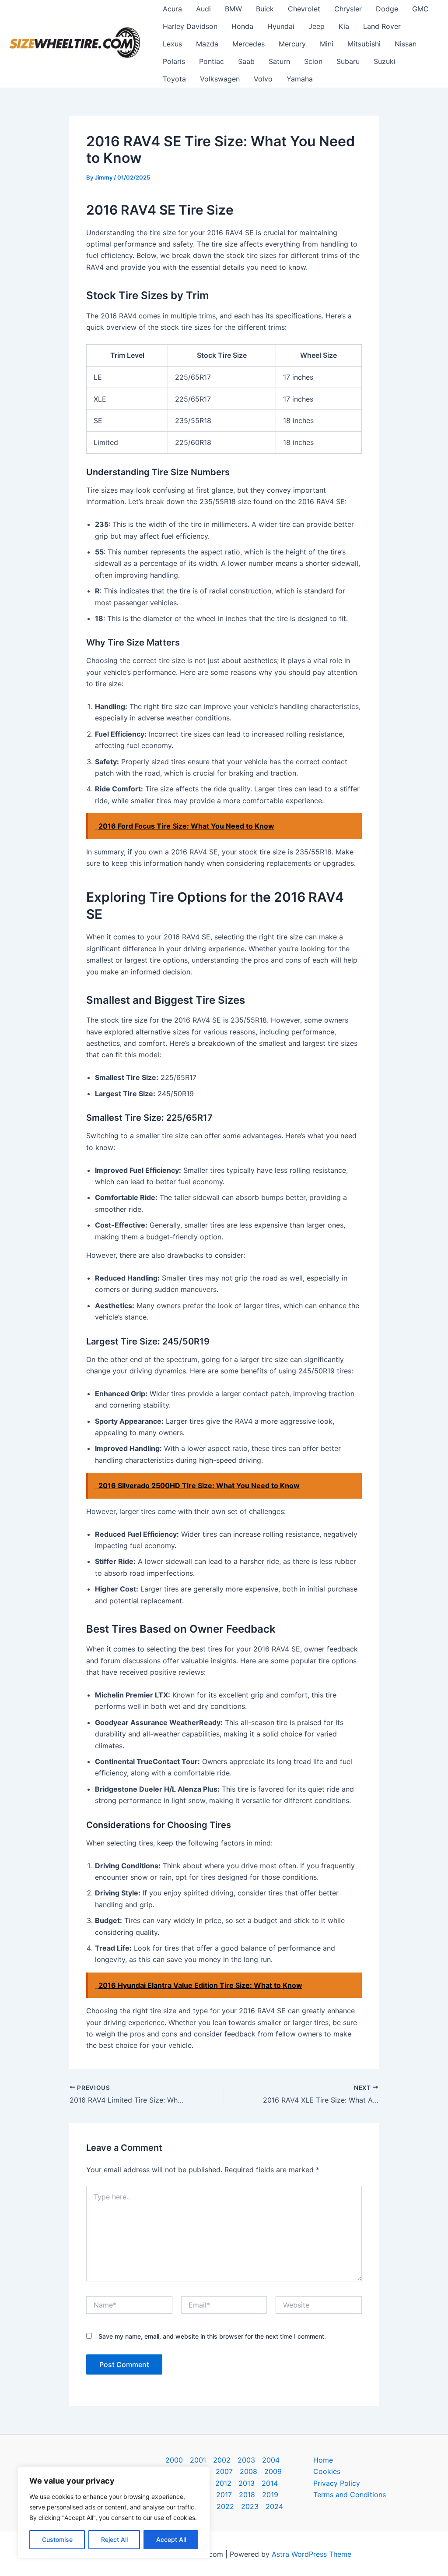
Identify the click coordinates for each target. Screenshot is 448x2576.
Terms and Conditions (350, 2495)
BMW (233, 9)
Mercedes (248, 44)
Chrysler (348, 9)
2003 (246, 2460)
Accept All (171, 2539)
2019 (270, 2495)
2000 (174, 2460)
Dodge (387, 9)
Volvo (263, 79)
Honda (242, 26)
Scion (313, 61)
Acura (172, 9)
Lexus (172, 44)
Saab (246, 61)
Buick (265, 9)
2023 (250, 2506)
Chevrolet (304, 9)
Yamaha (300, 79)
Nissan (406, 44)
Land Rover (382, 26)
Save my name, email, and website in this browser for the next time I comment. (212, 2336)
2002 (222, 2460)
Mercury (292, 44)
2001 (198, 2460)
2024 (274, 2506)
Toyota (174, 79)
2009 (273, 2471)
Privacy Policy (337, 2483)
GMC (420, 9)
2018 (247, 2495)
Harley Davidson (190, 26)
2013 (247, 2483)
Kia (344, 26)
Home (323, 2460)
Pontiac (212, 61)
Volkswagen (220, 79)
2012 (223, 2483)
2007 (224, 2471)
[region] (114, 2512)
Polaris (174, 61)
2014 (270, 2483)
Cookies (327, 2471)
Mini (327, 44)
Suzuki (385, 61)
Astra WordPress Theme (311, 2554)
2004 (271, 2460)
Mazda (207, 44)
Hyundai (281, 26)
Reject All (114, 2539)
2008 (248, 2471)
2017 (224, 2495)
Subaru (348, 61)
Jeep (317, 26)
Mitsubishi (364, 44)
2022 (225, 2506)
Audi (203, 9)
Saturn (279, 61)
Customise (57, 2539)
